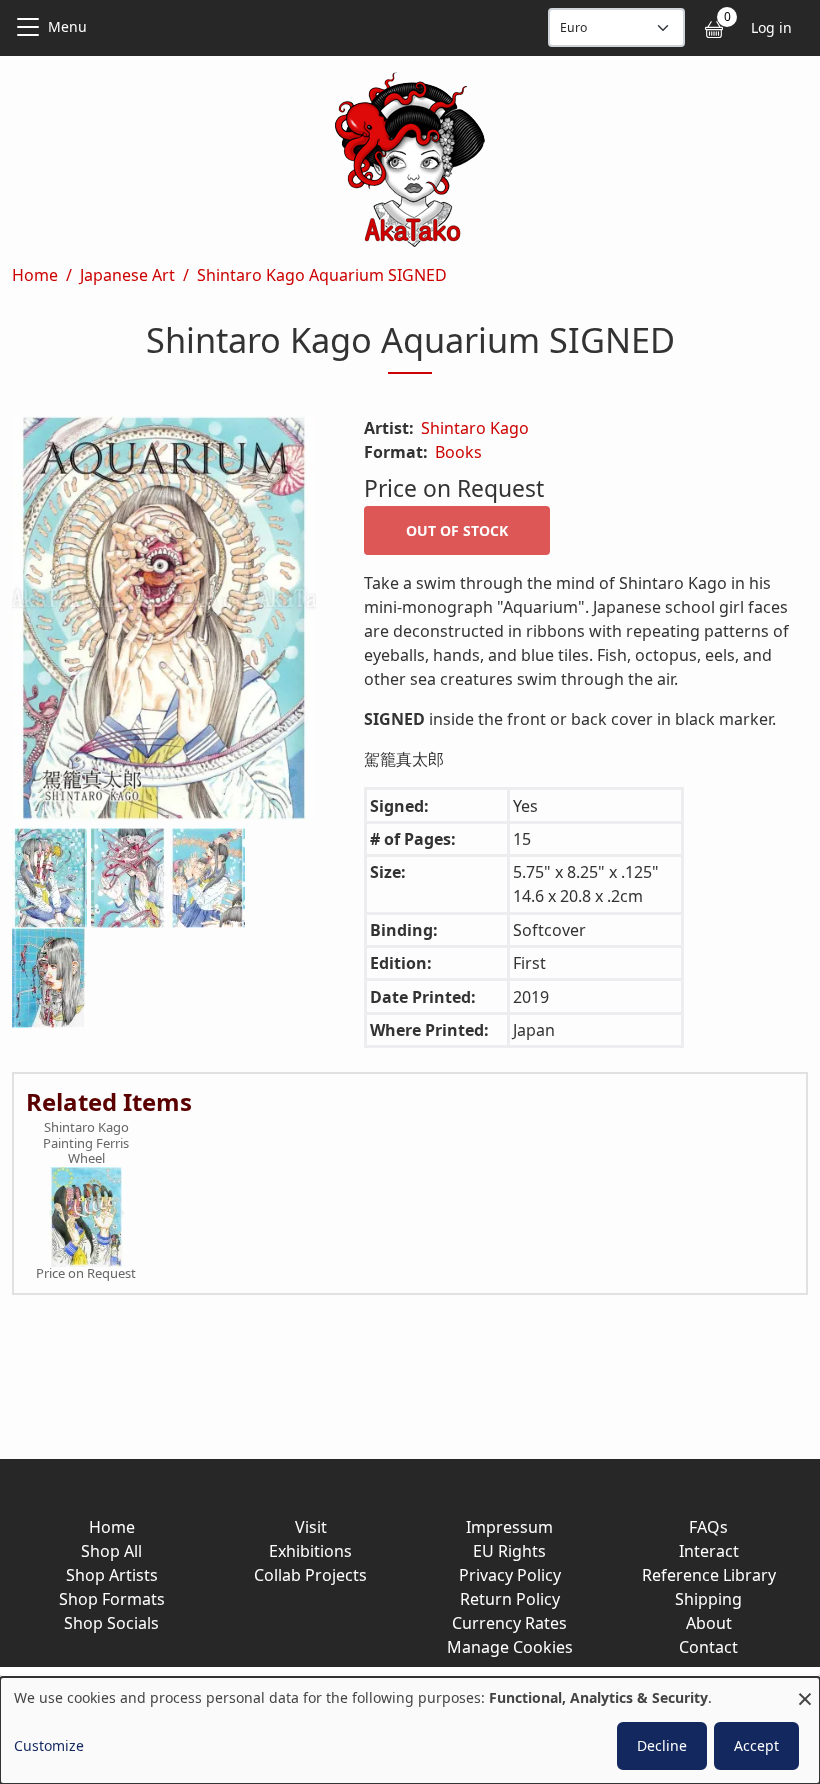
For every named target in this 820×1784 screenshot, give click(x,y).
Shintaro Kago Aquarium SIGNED (322, 275)
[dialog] (410, 1730)
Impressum (509, 1527)
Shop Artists (112, 1575)
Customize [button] (49, 1745)
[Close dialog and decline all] (805, 1689)
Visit (311, 1527)
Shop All (111, 1551)
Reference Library (709, 1575)
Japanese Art (127, 275)
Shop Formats (112, 1599)
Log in (771, 27)
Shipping (708, 1599)
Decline (662, 1745)
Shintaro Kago (475, 428)
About (709, 1623)
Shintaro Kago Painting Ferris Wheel (86, 1143)
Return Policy (510, 1599)
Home (35, 275)
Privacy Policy (510, 1575)
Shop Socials (111, 1623)
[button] (164, 622)
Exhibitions (310, 1551)
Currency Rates (509, 1623)
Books (458, 452)
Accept (756, 1745)
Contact (708, 1647)
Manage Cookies (510, 1647)
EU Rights (509, 1551)
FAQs (708, 1527)
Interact (709, 1551)
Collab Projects (310, 1575)
